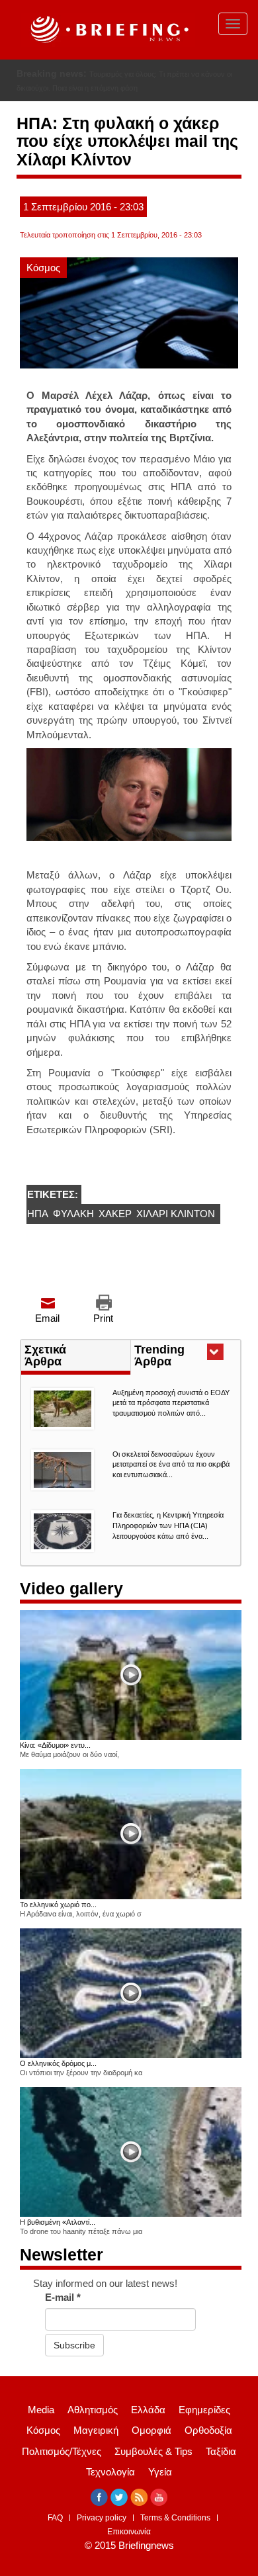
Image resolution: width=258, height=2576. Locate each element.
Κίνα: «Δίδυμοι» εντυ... (55, 1760)
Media (41, 2424)
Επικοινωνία (129, 2546)
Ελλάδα (148, 2424)
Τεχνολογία (110, 2486)
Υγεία (160, 2486)
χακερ (115, 1228)
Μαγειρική (96, 2445)
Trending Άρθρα (177, 1371)
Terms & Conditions (175, 2532)
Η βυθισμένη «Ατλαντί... (58, 2237)
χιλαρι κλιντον (176, 1228)
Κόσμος (43, 281)
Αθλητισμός (93, 2424)
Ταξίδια (221, 2465)
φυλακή (73, 1228)
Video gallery (71, 1603)
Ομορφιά (151, 2445)
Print (103, 1333)
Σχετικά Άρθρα (45, 1369)
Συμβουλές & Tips (153, 2465)
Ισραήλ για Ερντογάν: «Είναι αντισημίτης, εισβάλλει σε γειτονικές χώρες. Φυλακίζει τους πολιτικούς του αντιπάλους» (118, 88)
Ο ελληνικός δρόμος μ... (58, 2077)
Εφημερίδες (204, 2424)
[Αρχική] (108, 30)
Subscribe (74, 2359)
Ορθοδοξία (208, 2445)
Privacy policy (102, 2532)
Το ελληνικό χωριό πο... (58, 1918)
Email (47, 1333)
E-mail (63, 2312)
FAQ (55, 2532)
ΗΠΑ (38, 1228)
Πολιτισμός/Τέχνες (62, 2465)
